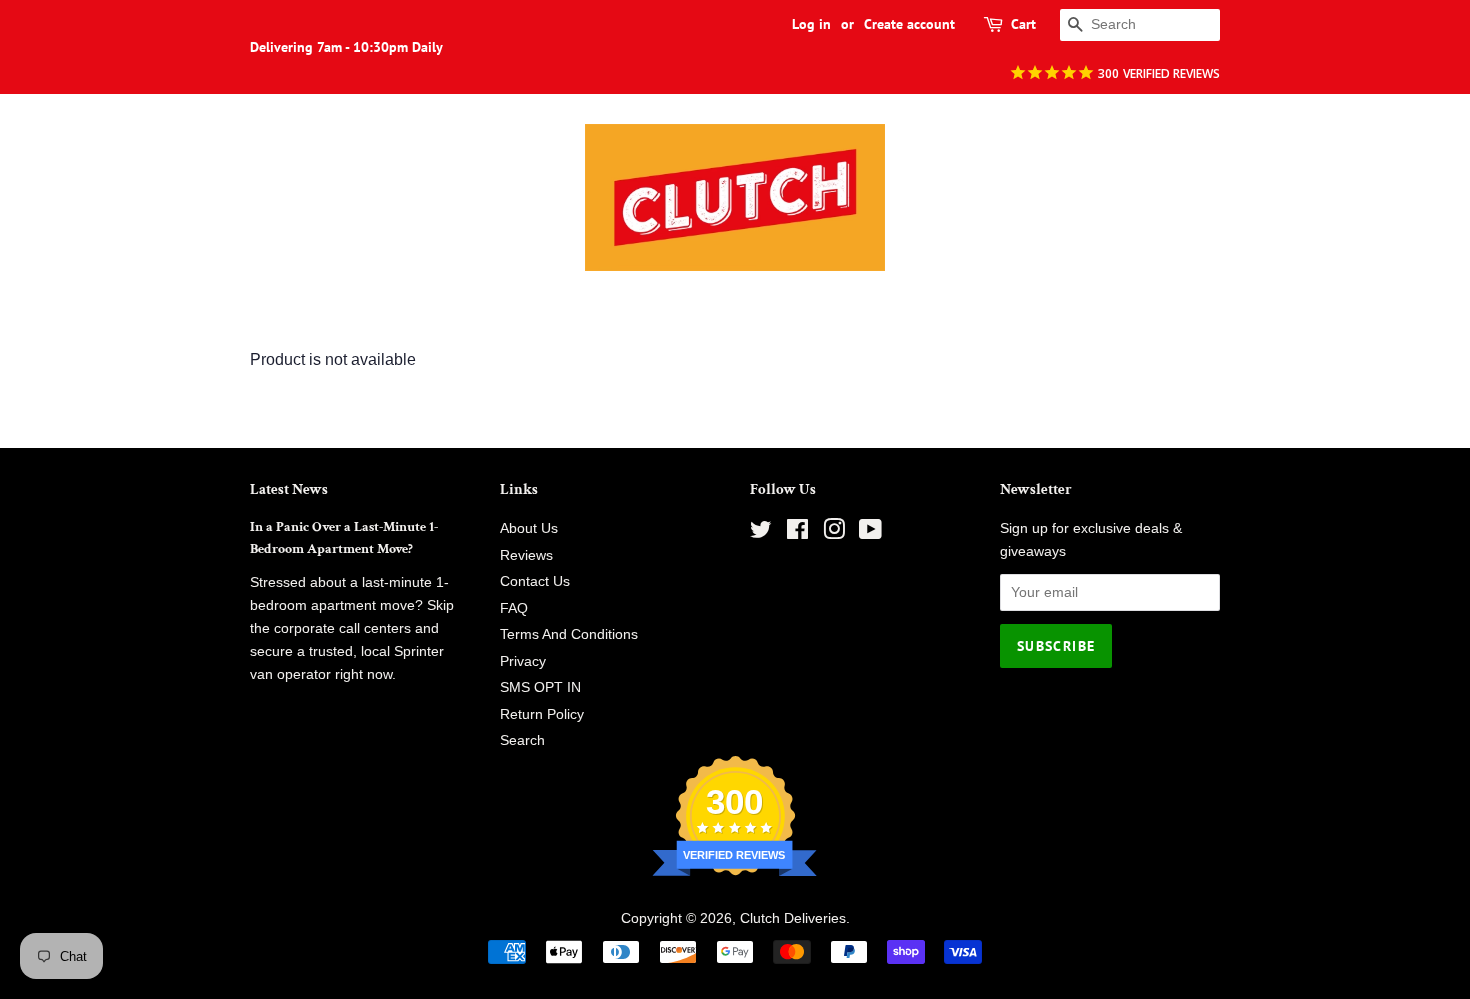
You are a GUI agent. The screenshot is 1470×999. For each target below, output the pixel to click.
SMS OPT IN (540, 687)
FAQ (514, 608)
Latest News (289, 489)
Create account (909, 24)
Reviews (526, 555)
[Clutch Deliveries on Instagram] (834, 533)
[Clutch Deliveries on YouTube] (870, 533)
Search (522, 740)
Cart (1023, 24)
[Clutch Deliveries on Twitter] (761, 533)
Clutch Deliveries (793, 918)
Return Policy (542, 714)
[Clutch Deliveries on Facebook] (797, 533)
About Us (529, 528)
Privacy (523, 661)
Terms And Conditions (569, 634)
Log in (811, 24)
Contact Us (535, 581)
